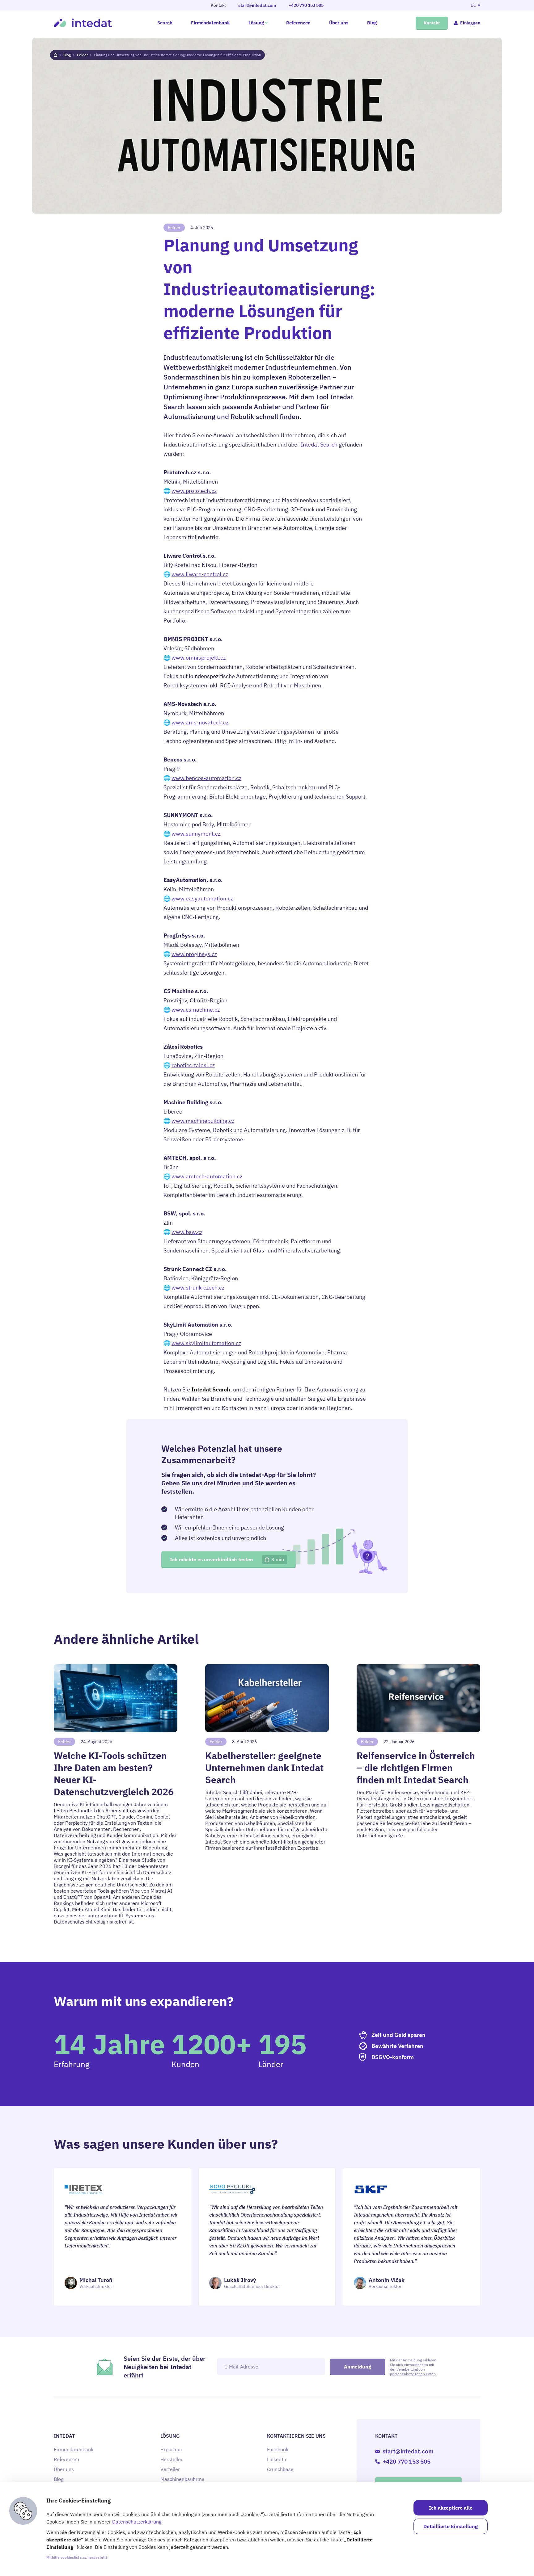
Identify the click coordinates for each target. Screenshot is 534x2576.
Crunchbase (280, 2469)
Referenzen (298, 23)
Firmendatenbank (210, 23)
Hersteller (172, 2459)
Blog (372, 23)
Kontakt (432, 23)
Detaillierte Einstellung (451, 2526)
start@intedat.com (257, 5)
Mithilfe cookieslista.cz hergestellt (77, 2557)
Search (165, 23)
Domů (55, 55)
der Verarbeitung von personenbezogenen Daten (413, 2372)
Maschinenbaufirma (182, 2479)
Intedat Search (319, 445)
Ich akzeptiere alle (451, 2508)
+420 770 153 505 (306, 5)
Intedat (83, 23)
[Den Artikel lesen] (116, 1794)
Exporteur (171, 2449)
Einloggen (470, 23)
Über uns (339, 23)
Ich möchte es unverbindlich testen (227, 1559)
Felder (82, 55)
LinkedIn (277, 2459)
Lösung (256, 23)
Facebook (278, 2449)
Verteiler (170, 2469)
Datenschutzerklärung (137, 2522)
